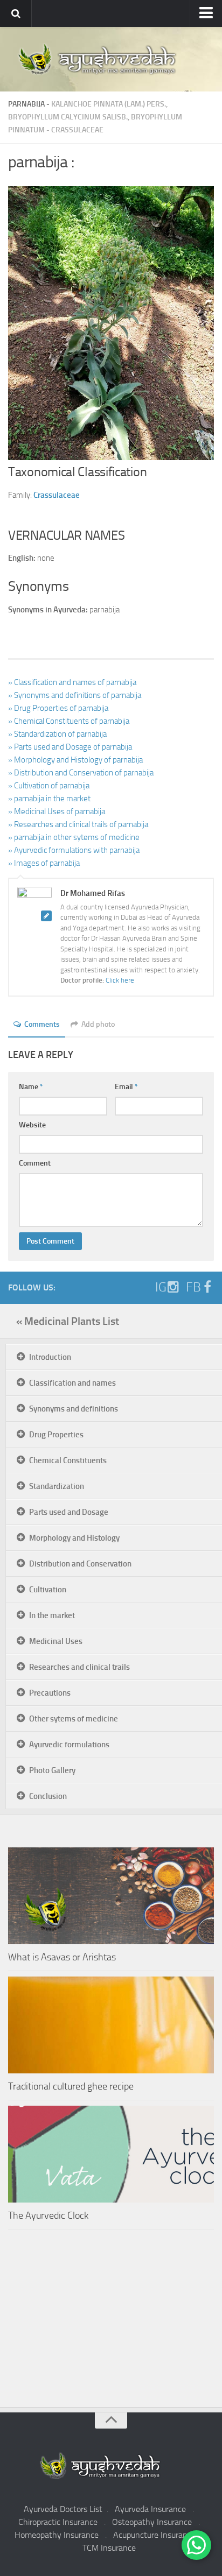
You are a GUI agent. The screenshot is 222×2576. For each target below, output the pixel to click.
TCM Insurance (109, 2548)
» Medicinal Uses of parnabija (57, 811)
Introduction (50, 1357)
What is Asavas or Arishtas (62, 1957)
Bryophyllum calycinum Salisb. (68, 117)
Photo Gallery (52, 1770)
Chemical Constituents (68, 1460)
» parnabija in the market (49, 799)
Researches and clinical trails (79, 1667)
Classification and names (72, 1383)
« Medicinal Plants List (68, 1321)
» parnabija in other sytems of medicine (74, 837)
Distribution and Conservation (80, 1564)
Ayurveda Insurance (150, 2509)
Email (126, 1087)
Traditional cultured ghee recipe (71, 2086)
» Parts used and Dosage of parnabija (70, 747)
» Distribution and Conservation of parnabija (81, 773)
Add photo (98, 1024)
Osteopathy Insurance (152, 2522)
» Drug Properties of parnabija (58, 708)
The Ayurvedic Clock (48, 2215)
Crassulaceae (77, 130)
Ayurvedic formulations (69, 1745)
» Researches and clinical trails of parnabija (78, 824)
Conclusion (48, 1796)
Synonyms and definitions (74, 1409)
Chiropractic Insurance (58, 2522)
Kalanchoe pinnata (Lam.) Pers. (109, 104)
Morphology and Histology (74, 1538)
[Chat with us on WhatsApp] (196, 2545)
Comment (35, 1163)
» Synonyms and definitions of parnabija (75, 695)
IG (161, 1287)
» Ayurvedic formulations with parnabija (74, 850)
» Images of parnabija (44, 863)
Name (31, 1087)
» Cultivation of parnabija (49, 786)
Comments (42, 1024)
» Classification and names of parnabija (72, 682)
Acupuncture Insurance (154, 2535)
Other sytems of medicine (74, 1719)
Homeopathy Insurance (57, 2535)
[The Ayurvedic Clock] (111, 2154)
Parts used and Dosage (69, 1512)
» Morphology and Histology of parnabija (75, 760)
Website (32, 1125)
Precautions (50, 1693)
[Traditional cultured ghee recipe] (111, 2025)
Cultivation (48, 1590)
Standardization (57, 1486)
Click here (120, 980)
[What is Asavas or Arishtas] (111, 1896)
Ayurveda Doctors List (63, 2509)
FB (193, 1287)
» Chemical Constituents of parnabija (69, 721)
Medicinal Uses (56, 1641)
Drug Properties (56, 1435)
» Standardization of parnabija (57, 734)
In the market (52, 1615)
